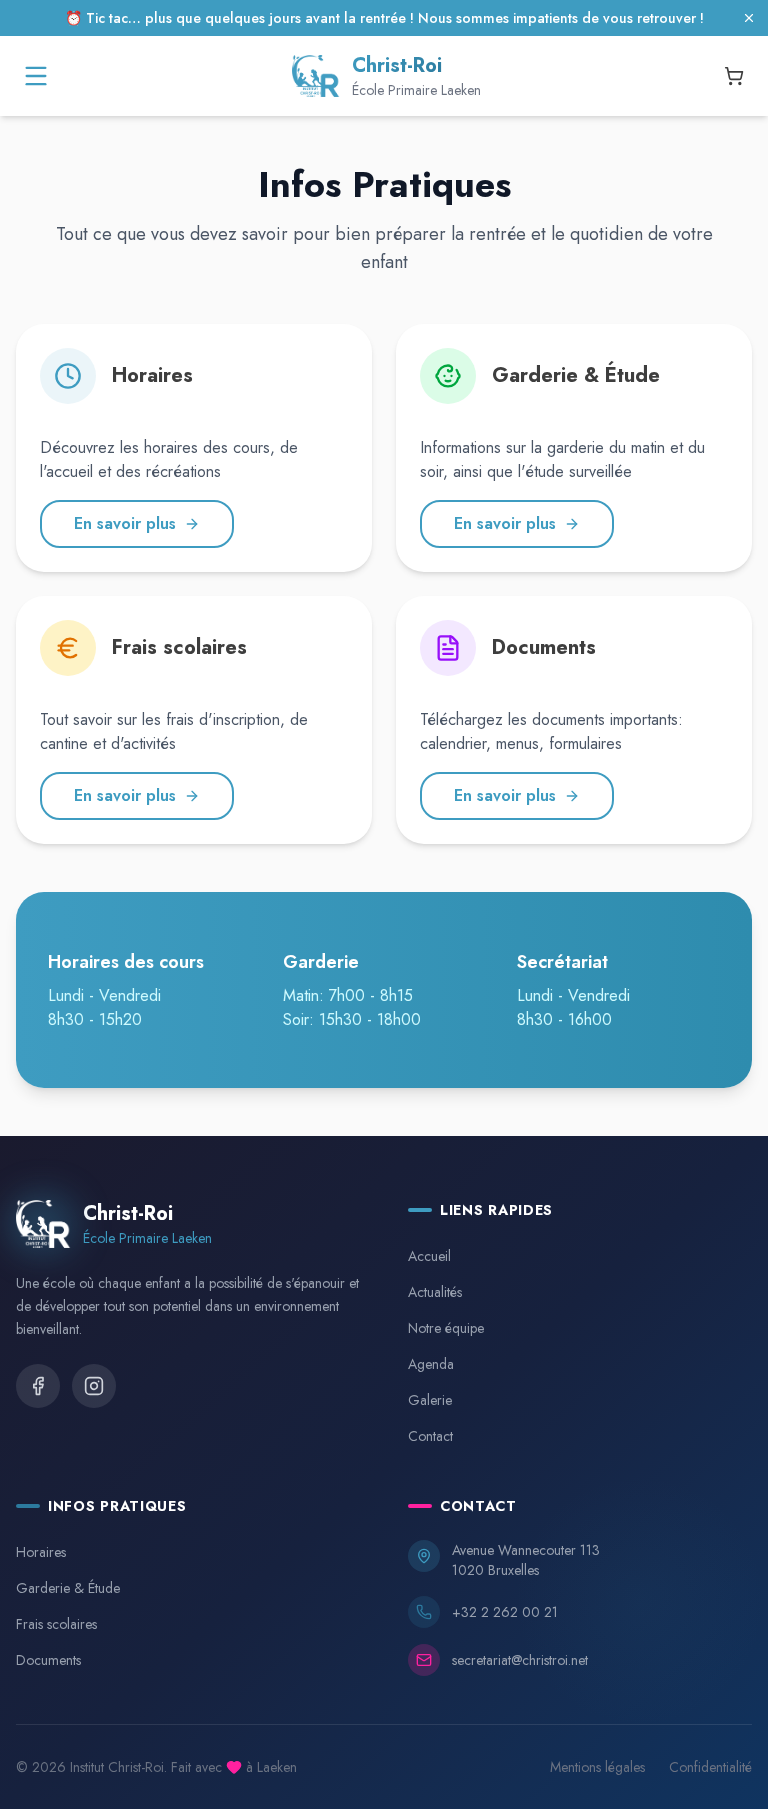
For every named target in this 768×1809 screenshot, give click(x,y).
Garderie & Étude (68, 1588)
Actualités (435, 1292)
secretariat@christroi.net (520, 1660)
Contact (430, 1436)
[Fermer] (749, 18)
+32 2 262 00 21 (505, 1612)
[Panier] (734, 76)
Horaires (41, 1552)
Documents (48, 1660)
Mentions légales (597, 1767)
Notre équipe (446, 1328)
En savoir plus (125, 523)
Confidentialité (710, 1767)
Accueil (429, 1256)
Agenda (431, 1364)
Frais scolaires (56, 1624)
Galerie (430, 1400)
